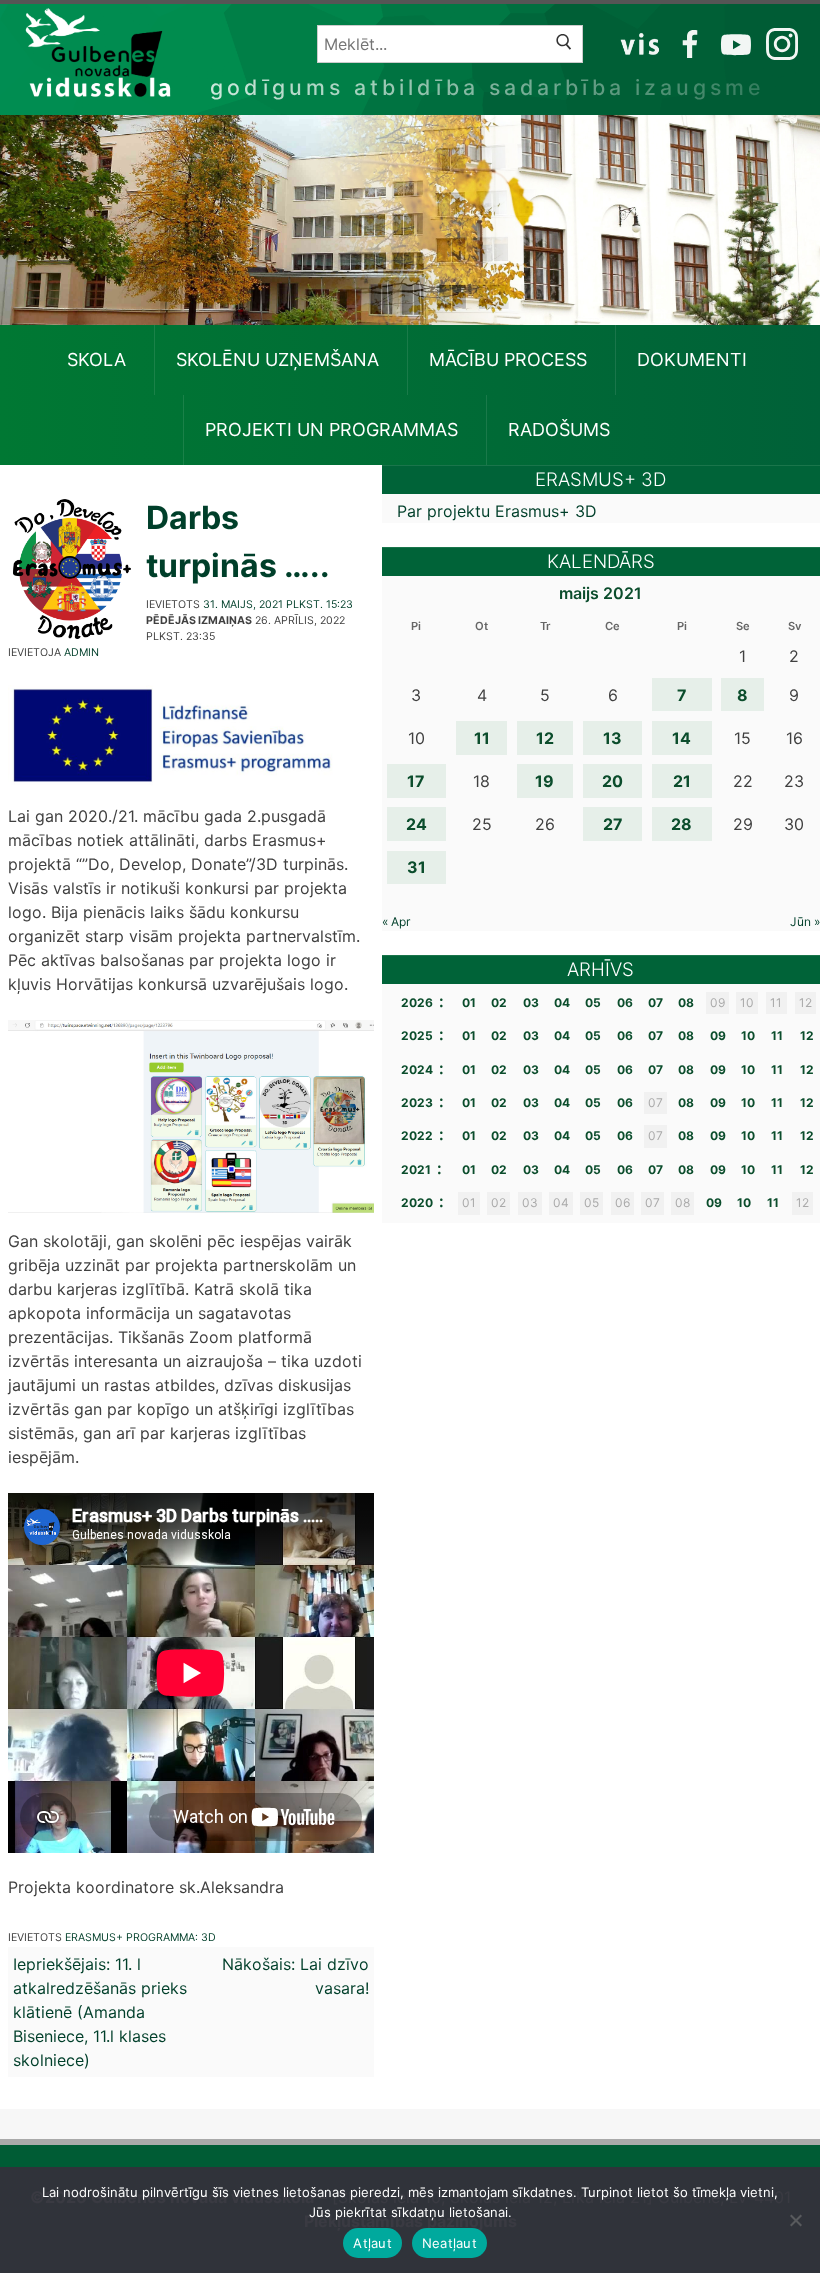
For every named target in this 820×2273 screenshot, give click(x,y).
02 (499, 1002)
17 (416, 781)
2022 (417, 1135)
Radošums (559, 429)
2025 (417, 1035)
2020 (417, 1202)
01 (469, 1002)
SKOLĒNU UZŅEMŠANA (277, 359)
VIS (640, 43)
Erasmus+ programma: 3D (140, 1937)
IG (777, 43)
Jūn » (805, 921)
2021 (416, 1169)
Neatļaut (449, 2243)
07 (655, 1002)
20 (612, 781)
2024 (417, 1069)
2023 (417, 1102)
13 (612, 738)
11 (482, 738)
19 (544, 781)
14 (681, 738)
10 (748, 1035)
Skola (96, 359)
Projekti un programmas (331, 429)
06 (625, 1002)
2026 (417, 1002)
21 (682, 781)
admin (81, 652)
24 (416, 824)
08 (686, 1002)
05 (593, 1002)
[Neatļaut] (795, 2220)
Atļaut (372, 2243)
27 (613, 824)
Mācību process (508, 359)
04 (562, 1002)
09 (718, 1035)
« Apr (396, 921)
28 (681, 824)
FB (686, 43)
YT (734, 43)
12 (545, 738)
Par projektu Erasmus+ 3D (497, 511)
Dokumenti (692, 359)
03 (531, 1002)
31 (416, 867)
